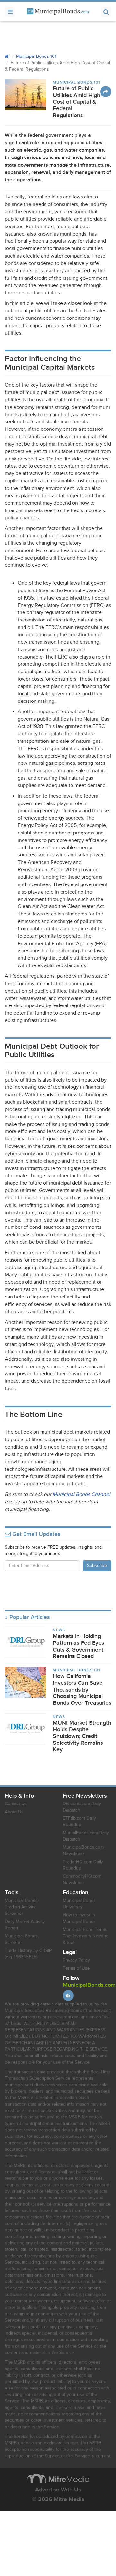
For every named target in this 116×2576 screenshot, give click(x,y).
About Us (14, 1812)
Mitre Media (58, 2479)
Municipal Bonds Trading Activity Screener (21, 1907)
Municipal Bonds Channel (81, 1495)
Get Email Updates (35, 1534)
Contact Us (16, 1804)
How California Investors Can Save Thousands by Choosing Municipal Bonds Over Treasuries (82, 1690)
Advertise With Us (58, 2490)
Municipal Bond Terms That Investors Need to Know (86, 1936)
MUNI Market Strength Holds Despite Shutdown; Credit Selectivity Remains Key (82, 1736)
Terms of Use (76, 1968)
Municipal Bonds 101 (36, 56)
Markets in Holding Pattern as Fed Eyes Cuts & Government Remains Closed (78, 1646)
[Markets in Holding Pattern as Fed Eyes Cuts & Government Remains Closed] (26, 1642)
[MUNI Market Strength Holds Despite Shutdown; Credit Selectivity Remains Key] (26, 1729)
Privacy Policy (76, 1960)
